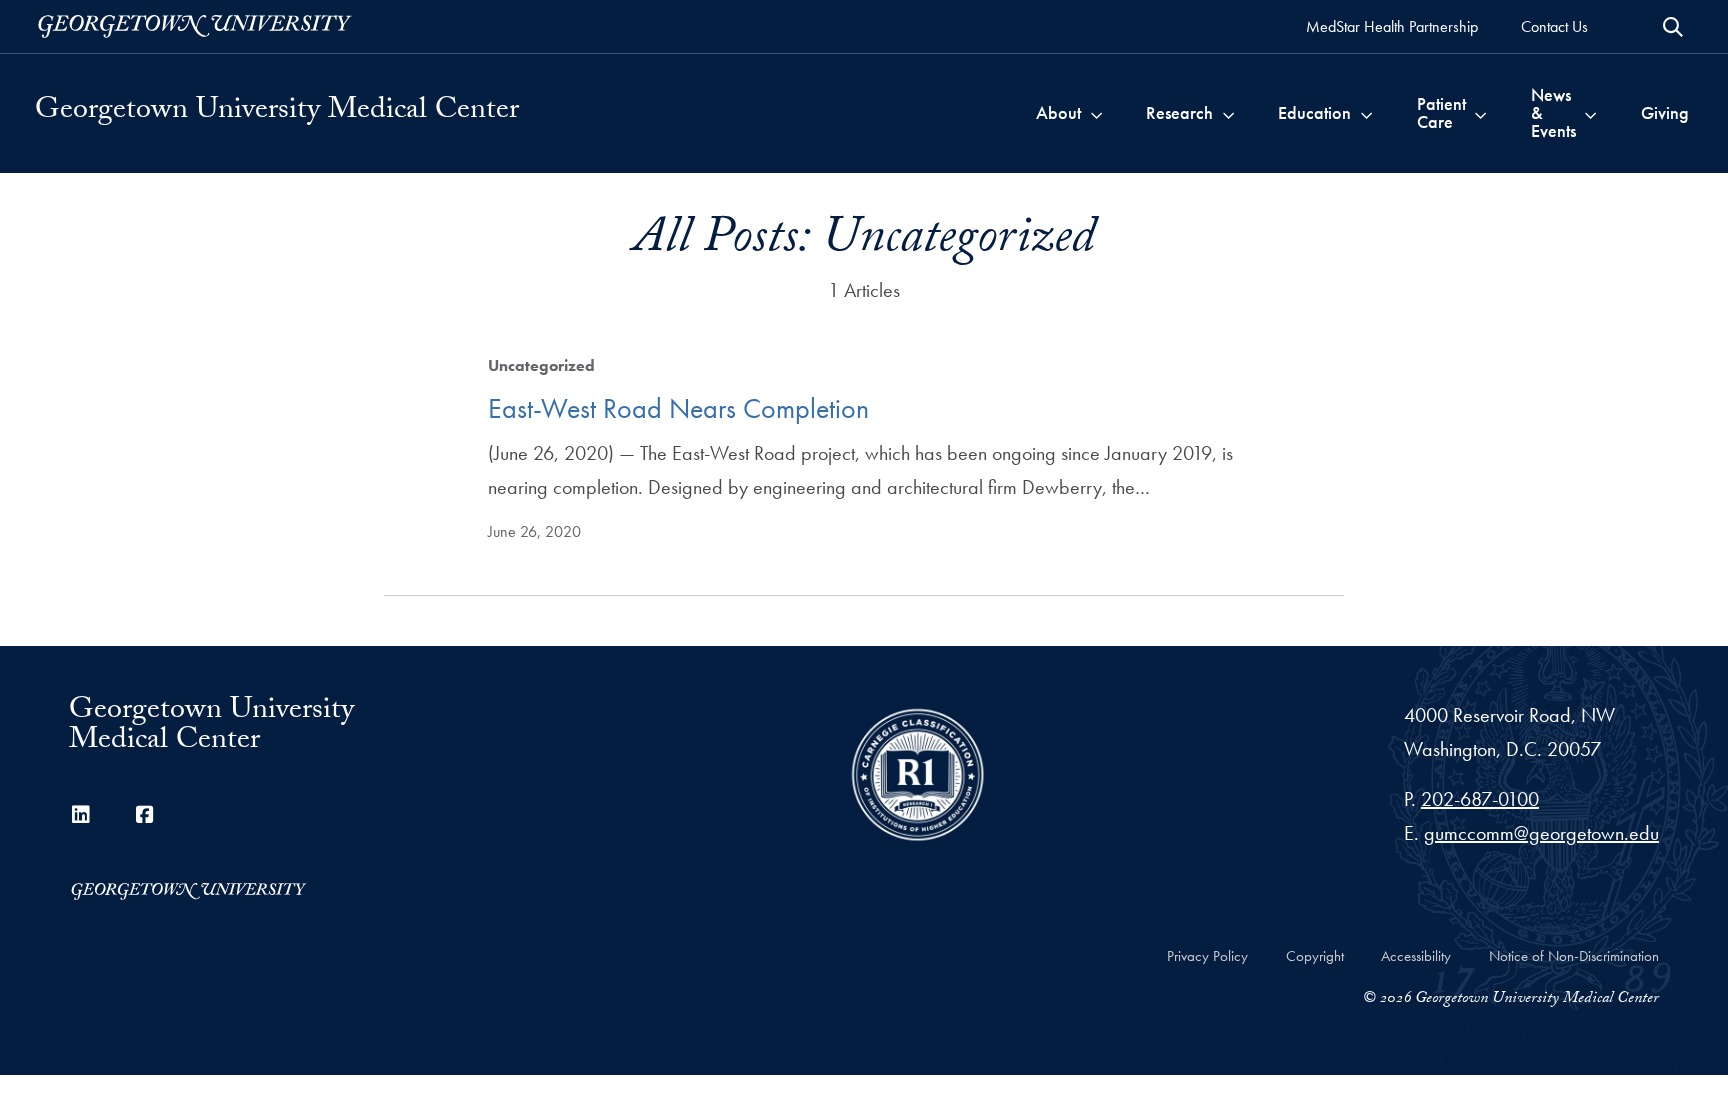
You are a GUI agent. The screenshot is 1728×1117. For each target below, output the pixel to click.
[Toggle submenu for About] (1096, 113)
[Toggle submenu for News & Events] (1590, 113)
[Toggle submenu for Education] (1366, 113)
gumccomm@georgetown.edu (1541, 833)
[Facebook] (145, 815)
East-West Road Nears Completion (678, 408)
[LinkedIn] (81, 815)
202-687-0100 (1480, 799)
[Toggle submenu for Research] (1228, 113)
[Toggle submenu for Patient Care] (1480, 113)
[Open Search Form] (1673, 27)
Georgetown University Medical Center (277, 113)
